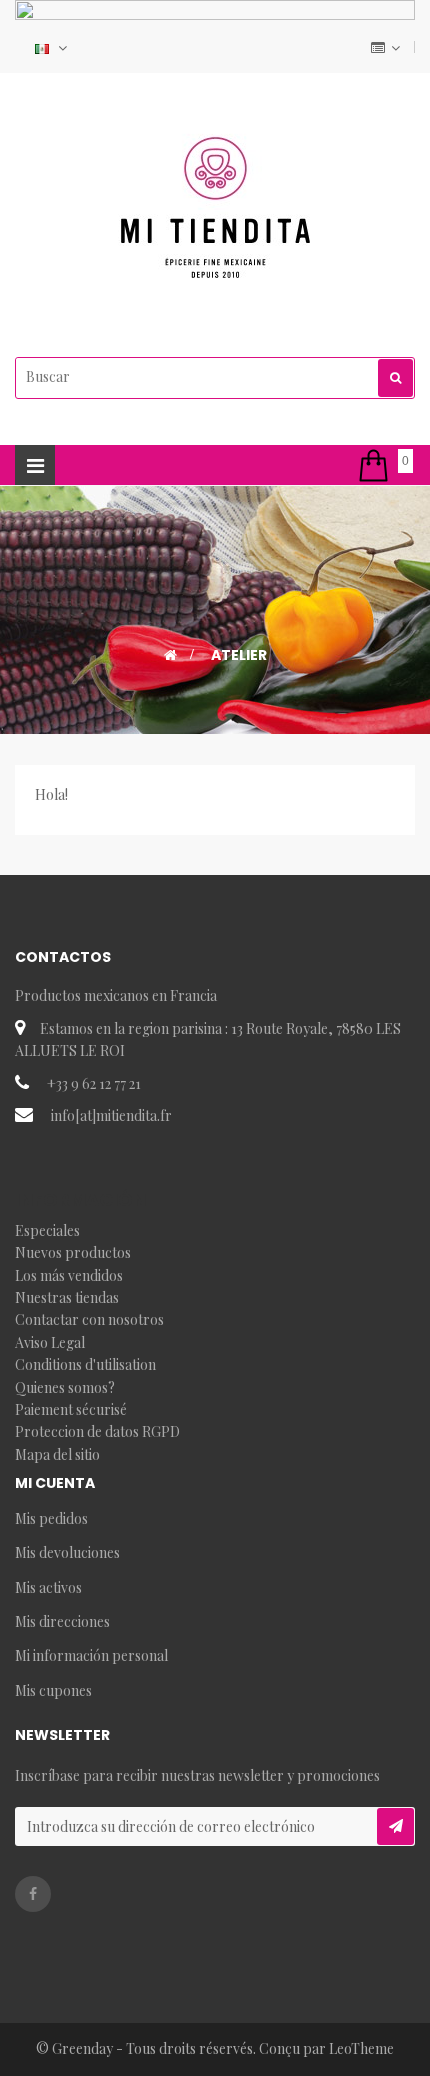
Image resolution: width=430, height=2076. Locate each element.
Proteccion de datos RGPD (97, 1431)
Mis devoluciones (67, 1552)
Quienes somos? (65, 1387)
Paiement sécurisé (71, 1409)
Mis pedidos (51, 1518)
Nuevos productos (73, 1252)
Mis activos (48, 1587)
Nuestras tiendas (67, 1297)
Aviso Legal (50, 1342)
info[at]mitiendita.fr (111, 1115)
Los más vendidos (69, 1275)
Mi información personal (91, 1655)
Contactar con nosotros (89, 1319)
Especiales (47, 1230)
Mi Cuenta (55, 1483)
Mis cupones (53, 1690)
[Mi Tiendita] (215, 207)
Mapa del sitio (57, 1454)
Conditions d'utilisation (85, 1364)
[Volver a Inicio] (170, 655)
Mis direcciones (62, 1621)
